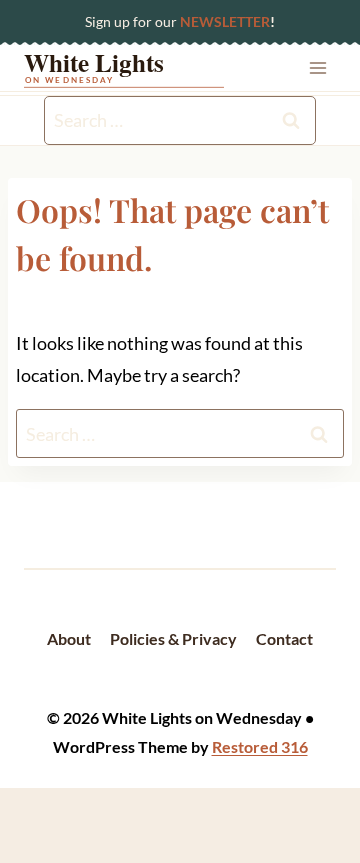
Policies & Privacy (173, 638)
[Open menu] (317, 67)
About (69, 638)
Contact (284, 638)
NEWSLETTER (225, 21)
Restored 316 (260, 746)
